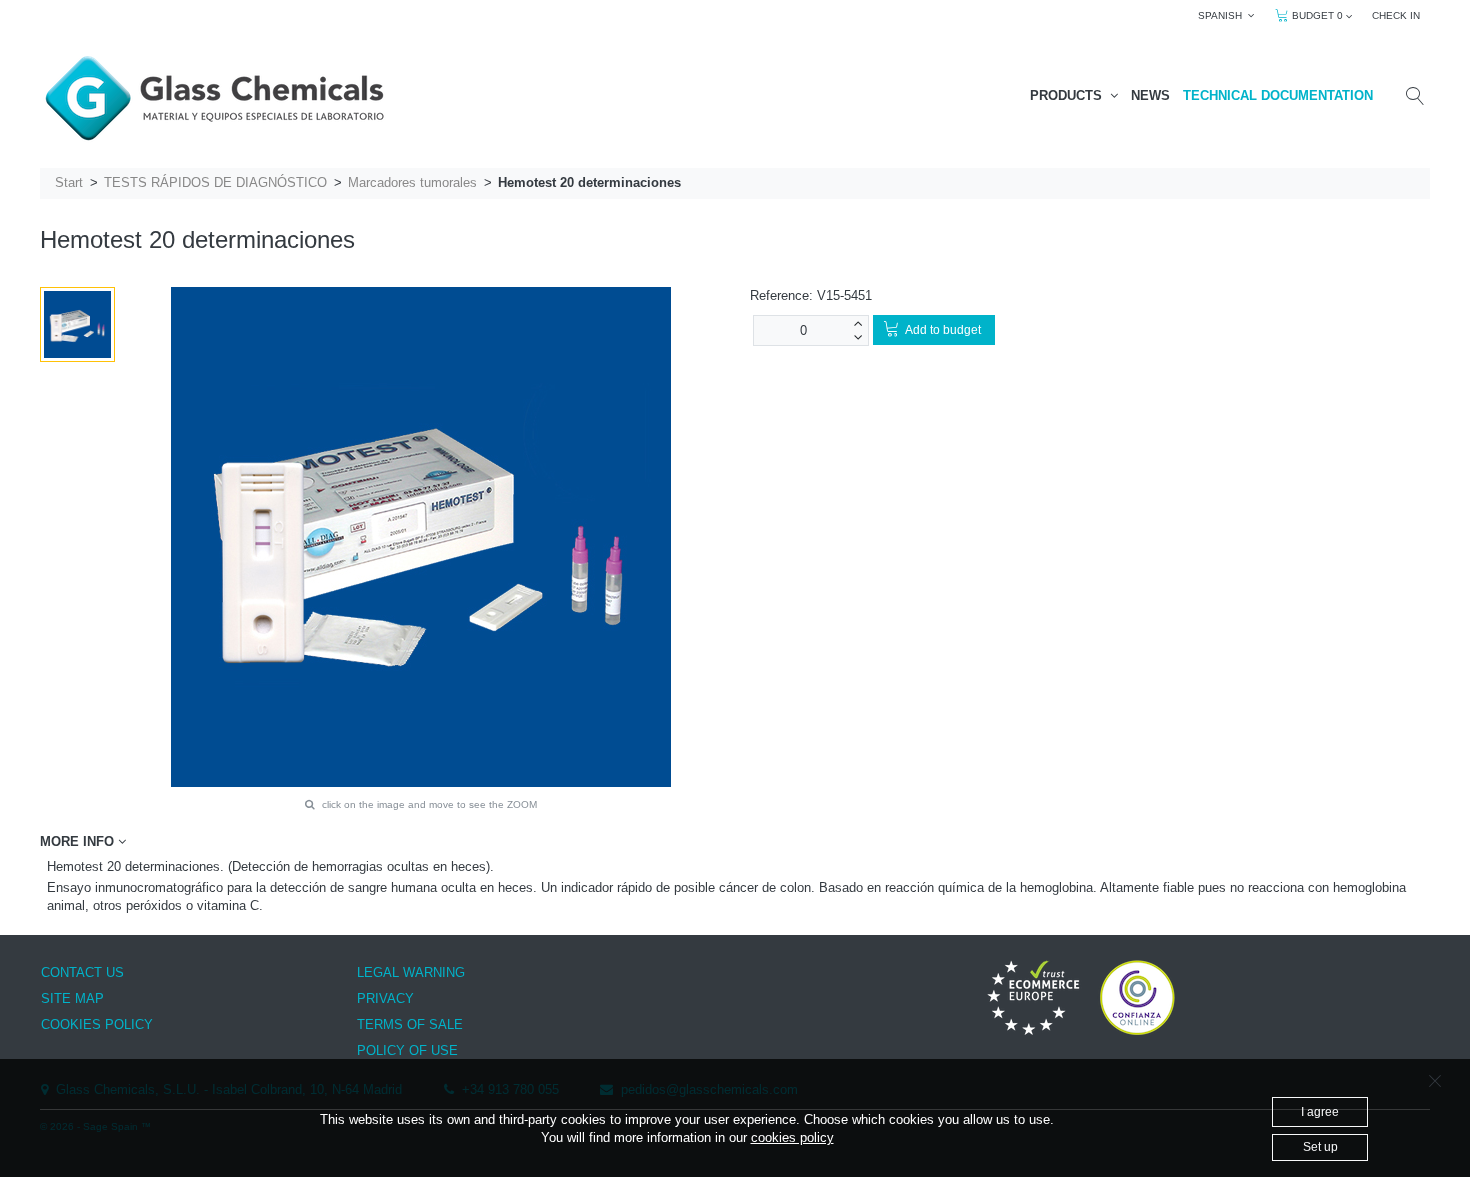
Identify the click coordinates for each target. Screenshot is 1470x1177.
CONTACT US (82, 972)
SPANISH (1223, 15)
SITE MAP (72, 998)
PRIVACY (385, 998)
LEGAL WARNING (411, 972)
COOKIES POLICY (97, 1024)
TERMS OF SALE (410, 1024)
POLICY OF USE (407, 1050)
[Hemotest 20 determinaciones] (77, 324)
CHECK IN (1396, 15)
